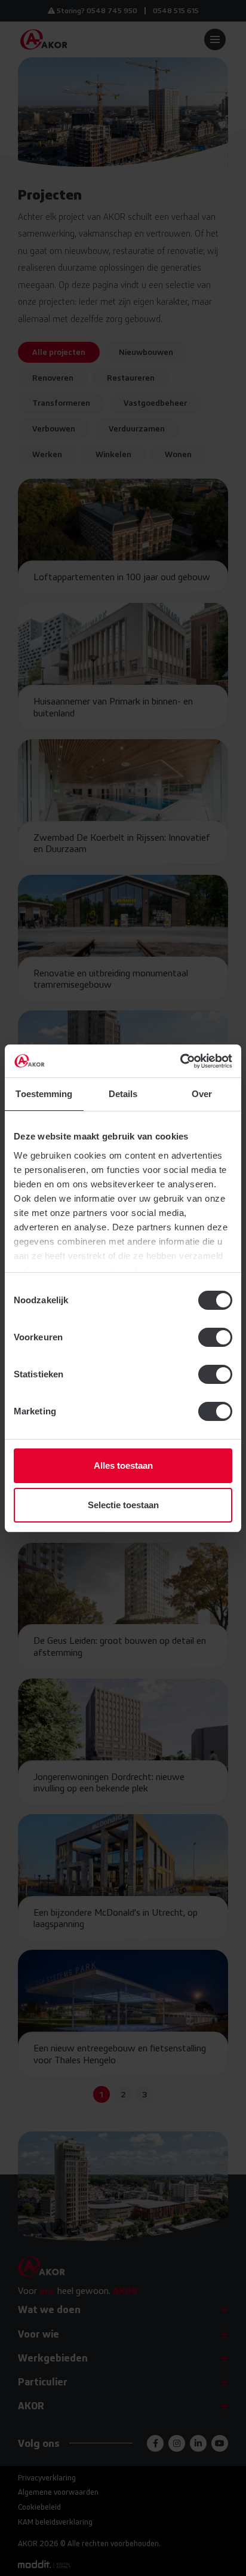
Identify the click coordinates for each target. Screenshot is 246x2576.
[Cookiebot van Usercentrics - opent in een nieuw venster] (180, 1061)
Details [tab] (123, 1094)
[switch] (215, 1337)
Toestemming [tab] (44, 1094)
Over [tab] (202, 1094)
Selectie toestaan (123, 1505)
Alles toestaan (123, 1465)
